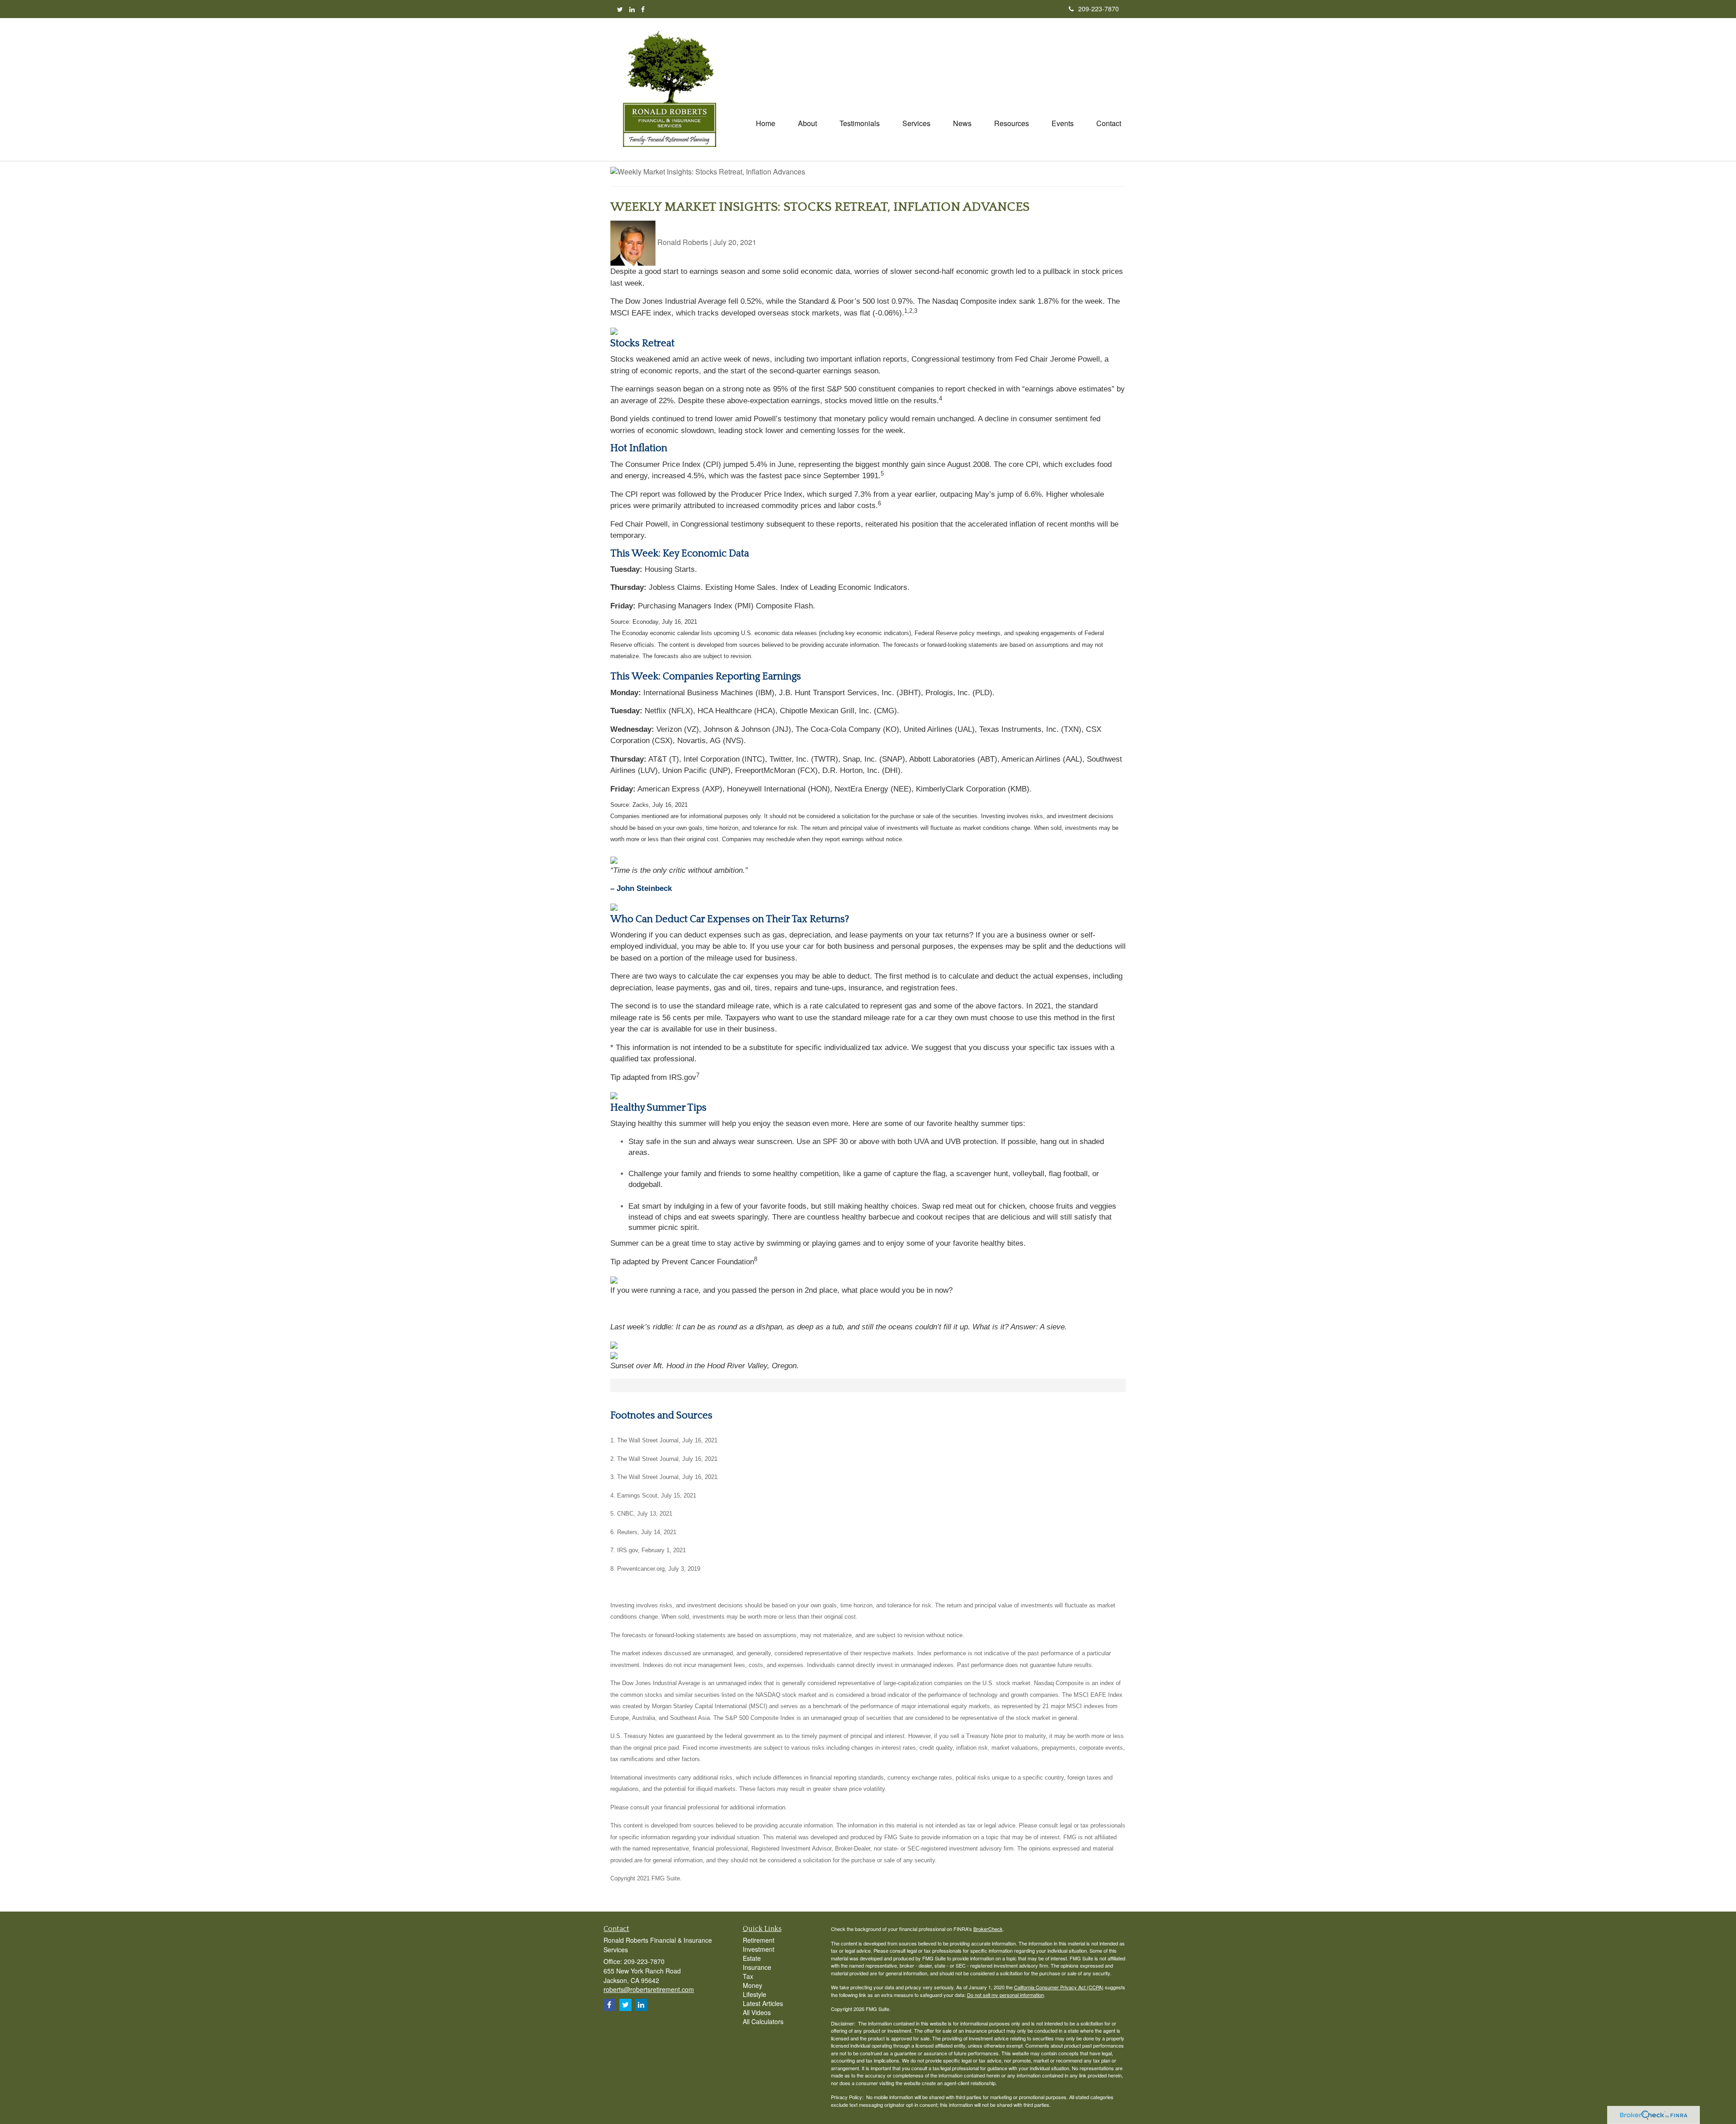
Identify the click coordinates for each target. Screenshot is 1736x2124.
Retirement (759, 1940)
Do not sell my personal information (1005, 1995)
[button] (807, 123)
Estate (752, 1958)
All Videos (757, 2012)
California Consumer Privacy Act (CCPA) (1059, 1987)
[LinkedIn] (632, 9)
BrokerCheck (988, 1929)
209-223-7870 (1099, 9)
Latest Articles (763, 2003)
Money (752, 1985)
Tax (748, 1976)
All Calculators (763, 2021)
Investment (759, 1949)
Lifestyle (755, 1994)
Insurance (757, 1967)
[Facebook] (643, 9)
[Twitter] (620, 9)
